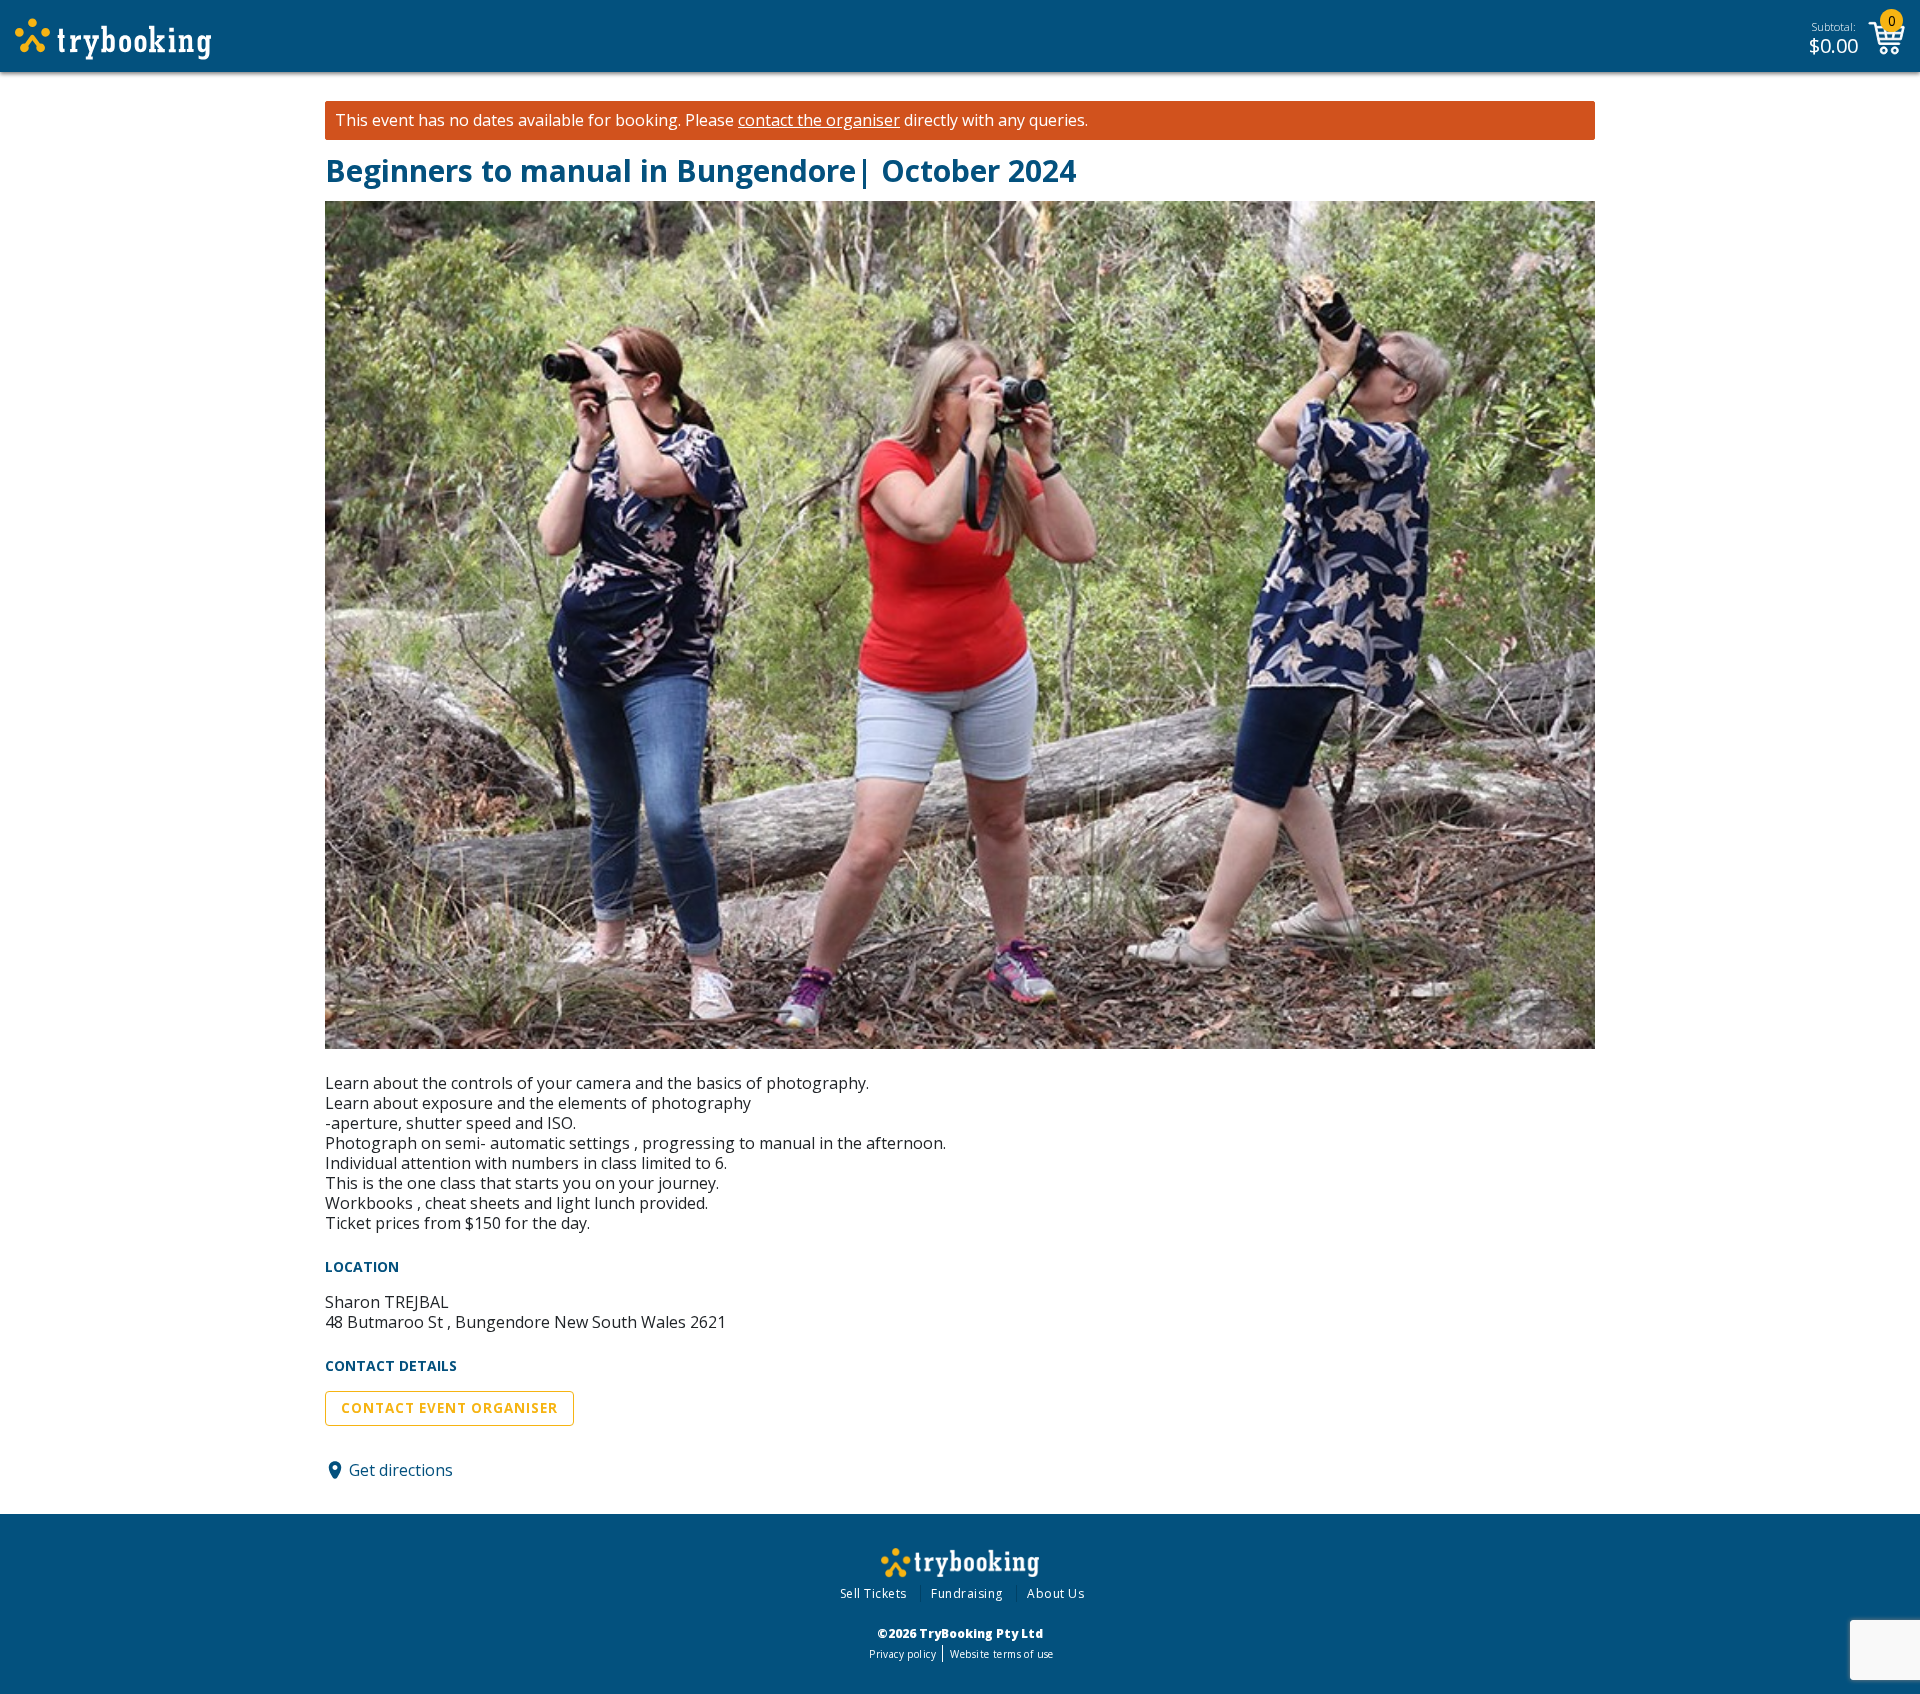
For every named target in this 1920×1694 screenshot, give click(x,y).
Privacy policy (902, 1654)
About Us (1055, 1593)
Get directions (401, 1470)
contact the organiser (819, 120)
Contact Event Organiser (449, 1408)
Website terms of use (1001, 1654)
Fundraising (967, 1593)
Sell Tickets (873, 1593)
